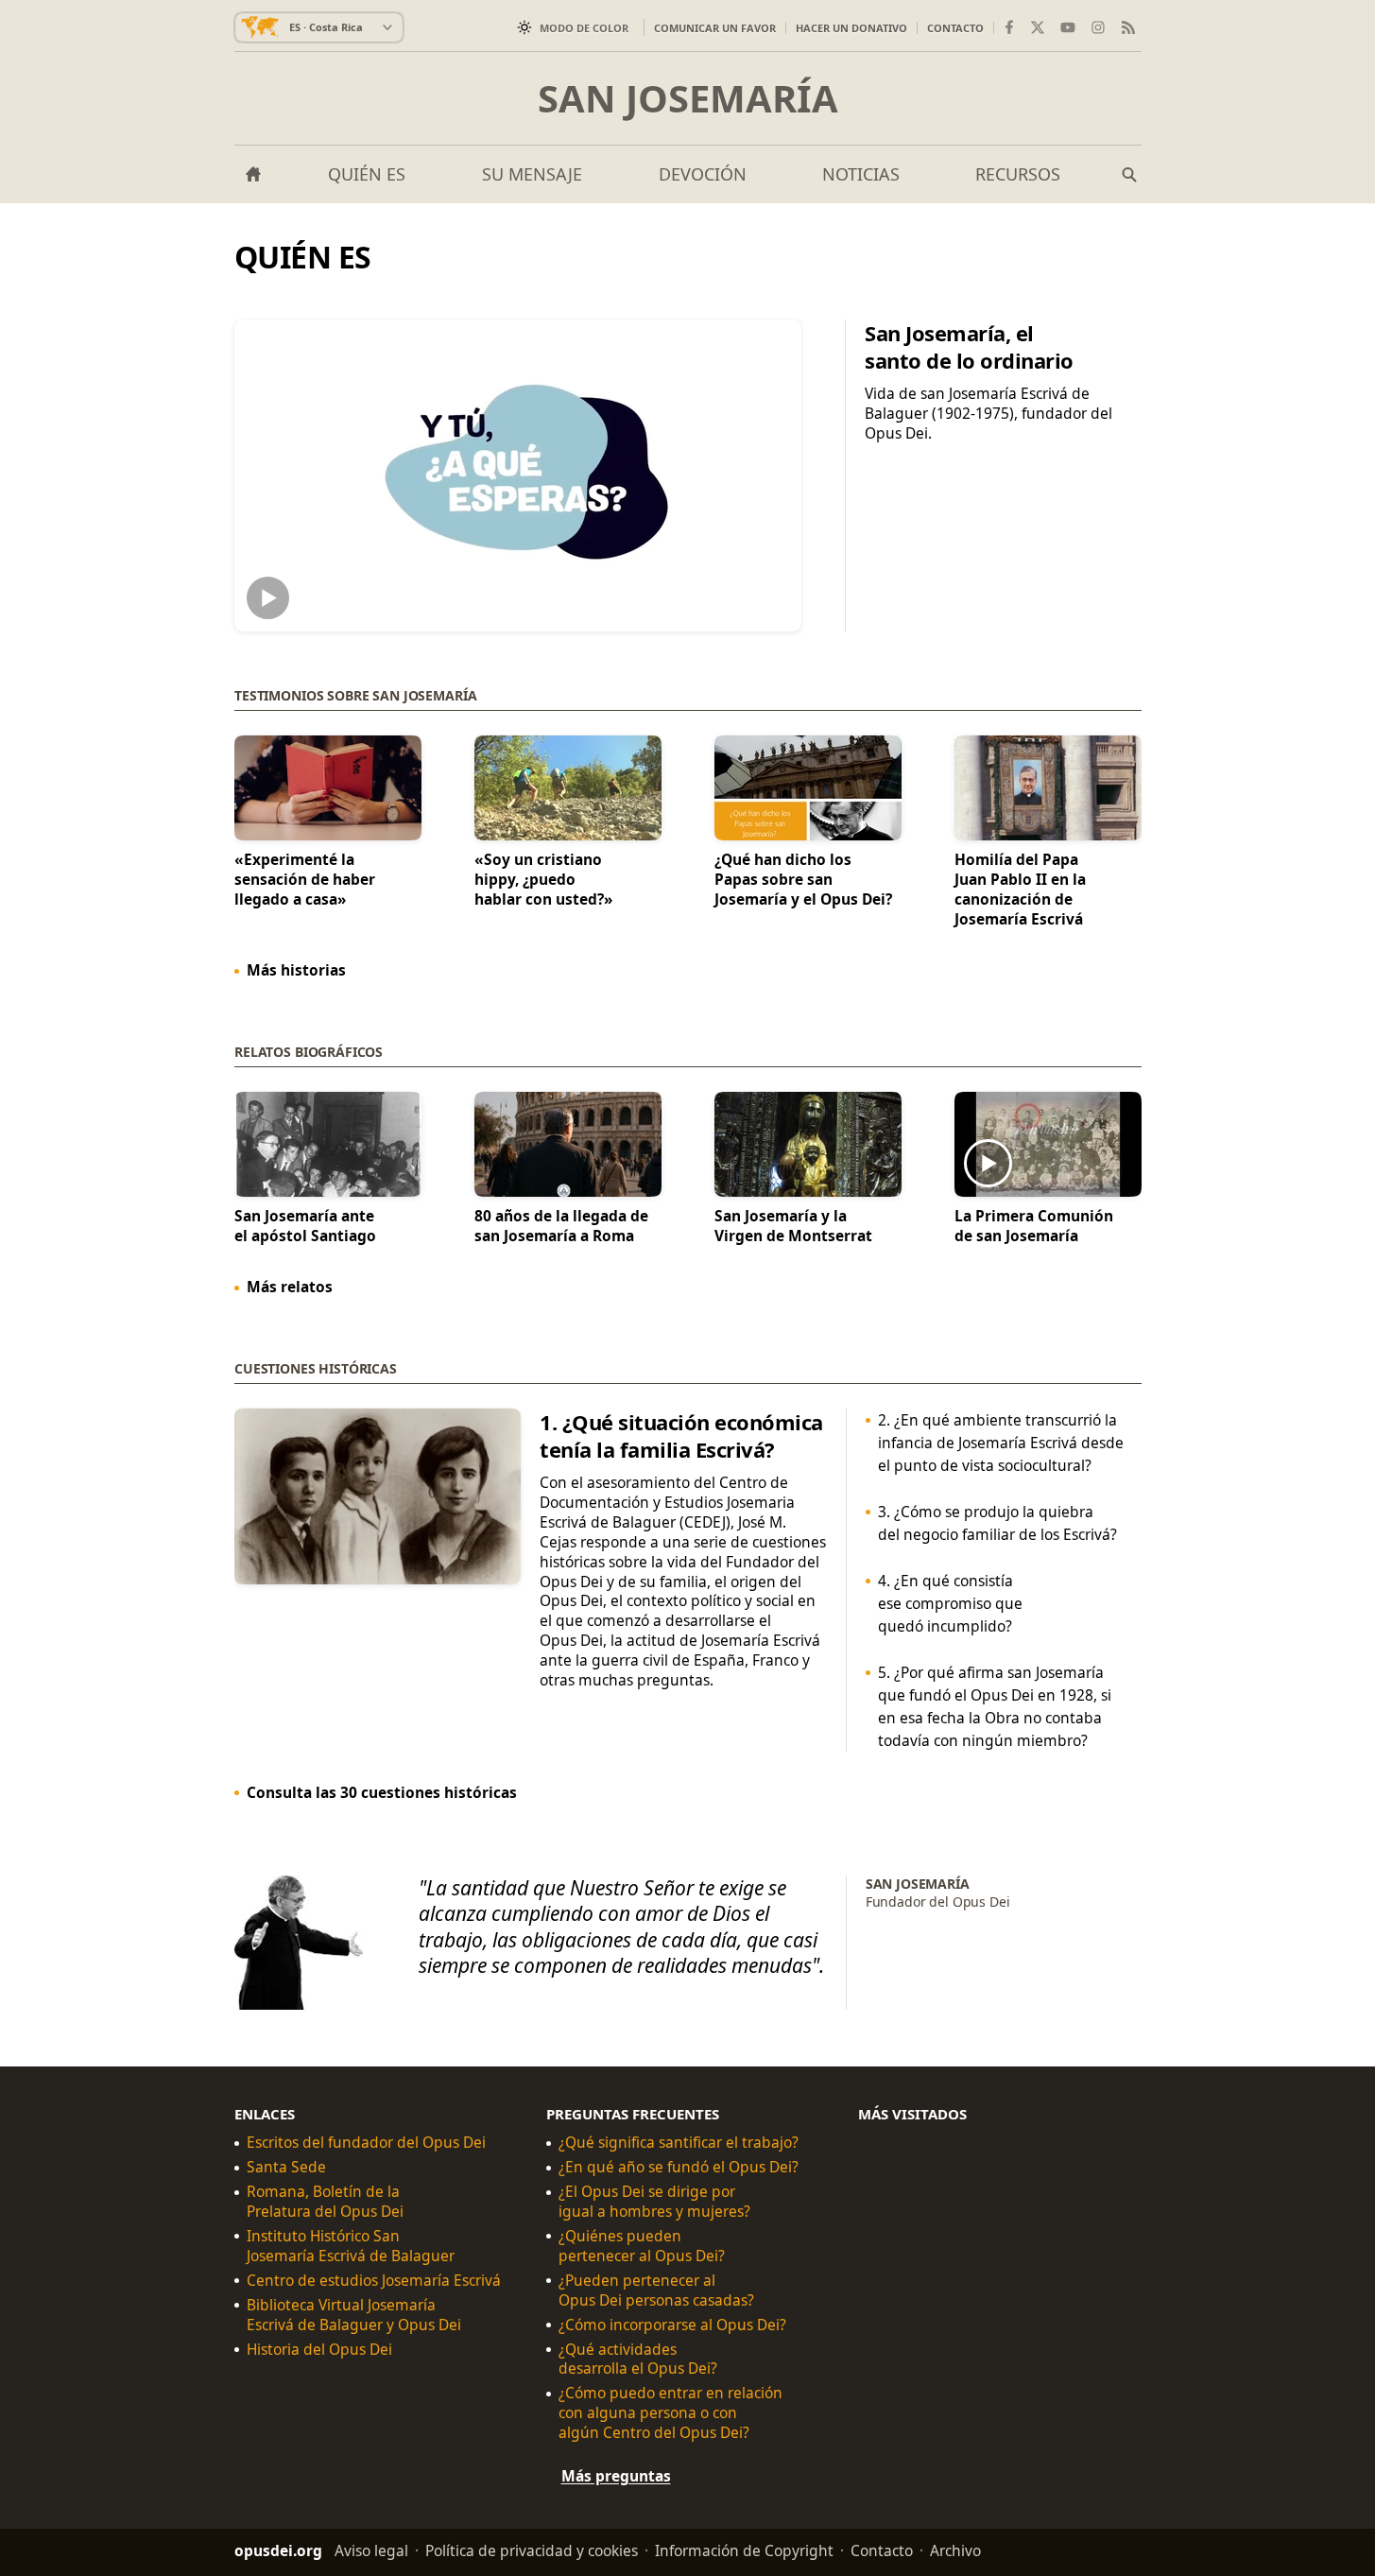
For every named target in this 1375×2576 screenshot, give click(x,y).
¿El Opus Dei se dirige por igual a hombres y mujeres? (654, 2202)
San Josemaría (688, 98)
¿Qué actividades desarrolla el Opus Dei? (638, 2360)
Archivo (955, 2550)
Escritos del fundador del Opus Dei (366, 2143)
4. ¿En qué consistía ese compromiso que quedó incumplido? (949, 1603)
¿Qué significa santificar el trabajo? (679, 2143)
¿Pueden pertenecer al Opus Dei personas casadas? (656, 2291)
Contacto (955, 28)
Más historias (296, 970)
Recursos (1018, 174)
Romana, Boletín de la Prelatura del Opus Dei (325, 2202)
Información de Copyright (744, 2550)
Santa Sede (286, 2167)
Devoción (703, 174)
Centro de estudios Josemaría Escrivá (374, 2281)
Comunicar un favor (715, 28)
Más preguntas (616, 2476)
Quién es (367, 174)
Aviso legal (371, 2550)
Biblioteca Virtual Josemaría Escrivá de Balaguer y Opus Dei (354, 2315)
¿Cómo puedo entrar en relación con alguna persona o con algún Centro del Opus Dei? (670, 2413)
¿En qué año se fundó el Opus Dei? (679, 2167)
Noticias (861, 174)
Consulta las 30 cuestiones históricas (382, 1792)
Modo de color (584, 28)
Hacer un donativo (851, 28)
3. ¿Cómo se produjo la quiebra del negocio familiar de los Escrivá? (997, 1523)
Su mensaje (532, 174)
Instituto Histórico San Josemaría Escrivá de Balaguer (351, 2246)
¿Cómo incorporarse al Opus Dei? (672, 2325)
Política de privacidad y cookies (532, 2550)
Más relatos (290, 1287)
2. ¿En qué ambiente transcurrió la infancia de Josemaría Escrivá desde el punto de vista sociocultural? (1000, 1443)
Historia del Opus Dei (319, 2350)
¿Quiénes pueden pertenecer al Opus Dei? (642, 2246)
